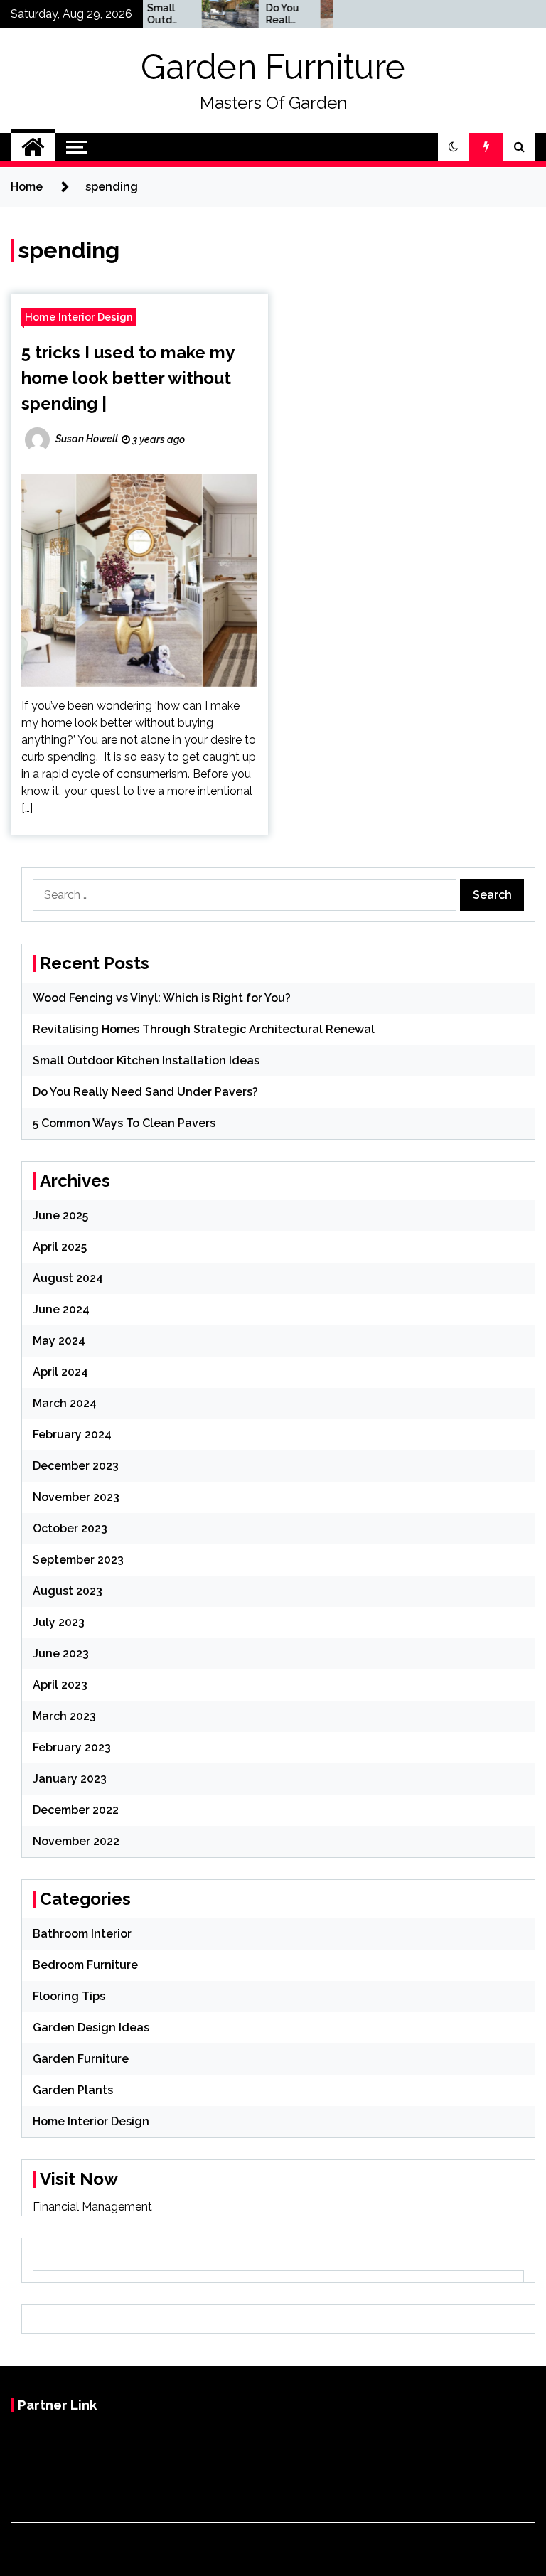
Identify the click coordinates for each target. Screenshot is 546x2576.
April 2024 (60, 1372)
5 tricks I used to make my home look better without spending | (128, 378)
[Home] (33, 147)
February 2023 (72, 1747)
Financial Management (92, 2207)
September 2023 (78, 1560)
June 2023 (61, 1653)
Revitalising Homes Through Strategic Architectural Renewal (204, 1029)
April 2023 (60, 1685)
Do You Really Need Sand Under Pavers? (263, 14)
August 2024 (68, 1278)
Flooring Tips (69, 1996)
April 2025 (60, 1247)
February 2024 (72, 1434)
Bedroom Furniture (85, 1965)
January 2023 (70, 1779)
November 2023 (76, 1497)
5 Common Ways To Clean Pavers (124, 1123)
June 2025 (60, 1215)
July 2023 (59, 1622)
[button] (454, 147)
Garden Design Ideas (91, 2027)
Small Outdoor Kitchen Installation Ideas (144, 14)
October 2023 (70, 1528)
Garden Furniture (273, 67)
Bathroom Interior (82, 1934)
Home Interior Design (79, 317)
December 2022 (76, 1810)
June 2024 (61, 1309)
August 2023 (68, 1591)
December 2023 (76, 1466)
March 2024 (65, 1403)
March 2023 (64, 1716)
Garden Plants (73, 2090)
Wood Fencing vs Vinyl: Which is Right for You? (162, 998)
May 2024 (59, 1341)
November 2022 (76, 1841)
